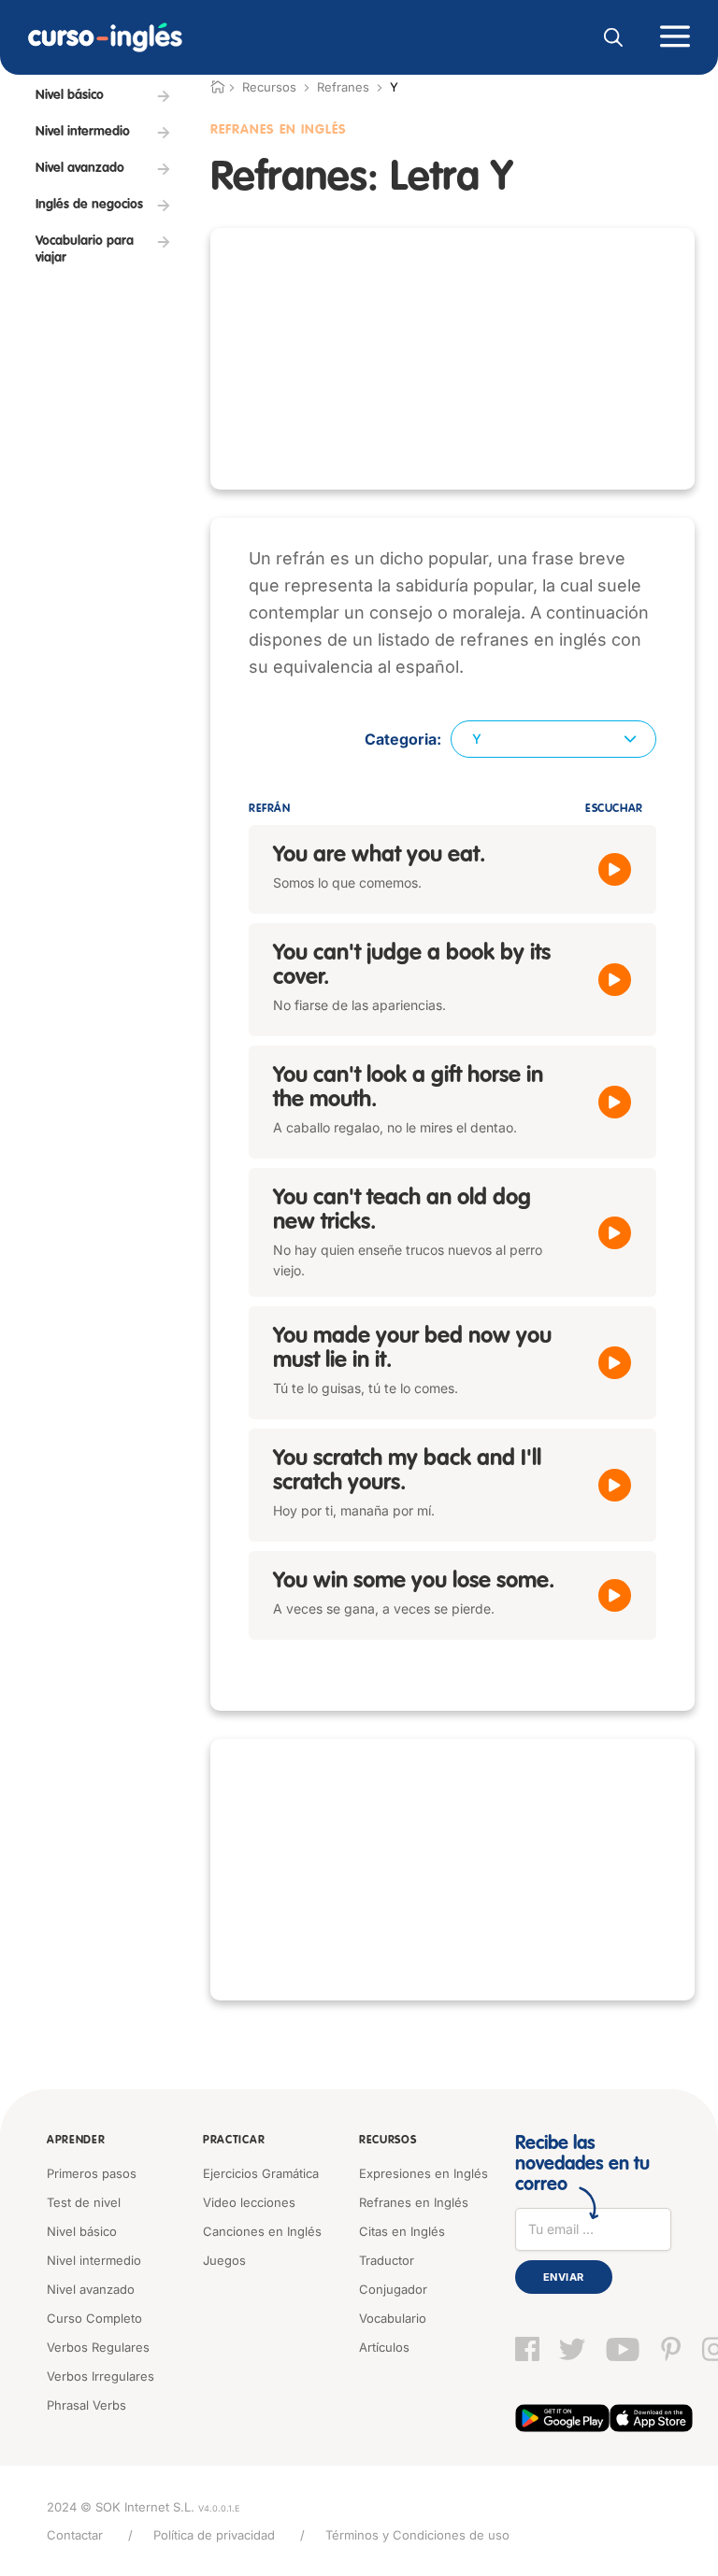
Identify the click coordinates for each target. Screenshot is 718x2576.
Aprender (76, 2141)
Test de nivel (84, 2202)
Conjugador (393, 2289)
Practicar (234, 2141)
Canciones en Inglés (262, 2231)
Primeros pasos (92, 2173)
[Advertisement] (452, 359)
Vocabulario (393, 2318)
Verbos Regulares (98, 2347)
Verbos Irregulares (101, 2376)
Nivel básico (82, 2231)
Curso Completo (94, 2318)
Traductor (387, 2260)
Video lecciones (249, 2202)
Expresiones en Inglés (424, 2173)
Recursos (388, 2141)
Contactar (75, 2535)
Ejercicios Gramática (261, 2173)
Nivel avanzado (91, 2289)
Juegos (224, 2260)
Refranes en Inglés (414, 2202)
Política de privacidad (214, 2535)
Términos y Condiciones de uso (417, 2535)
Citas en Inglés (402, 2231)
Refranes (343, 87)
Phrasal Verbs (86, 2405)
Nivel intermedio (94, 2260)
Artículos (384, 2347)
